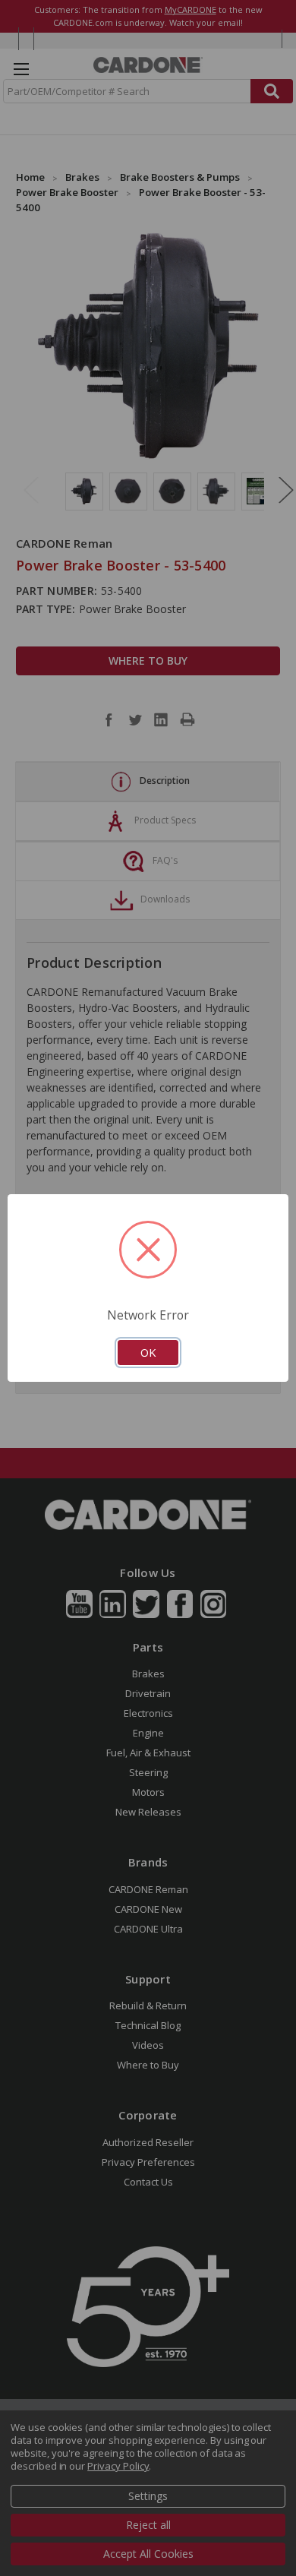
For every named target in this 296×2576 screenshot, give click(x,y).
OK (148, 1352)
